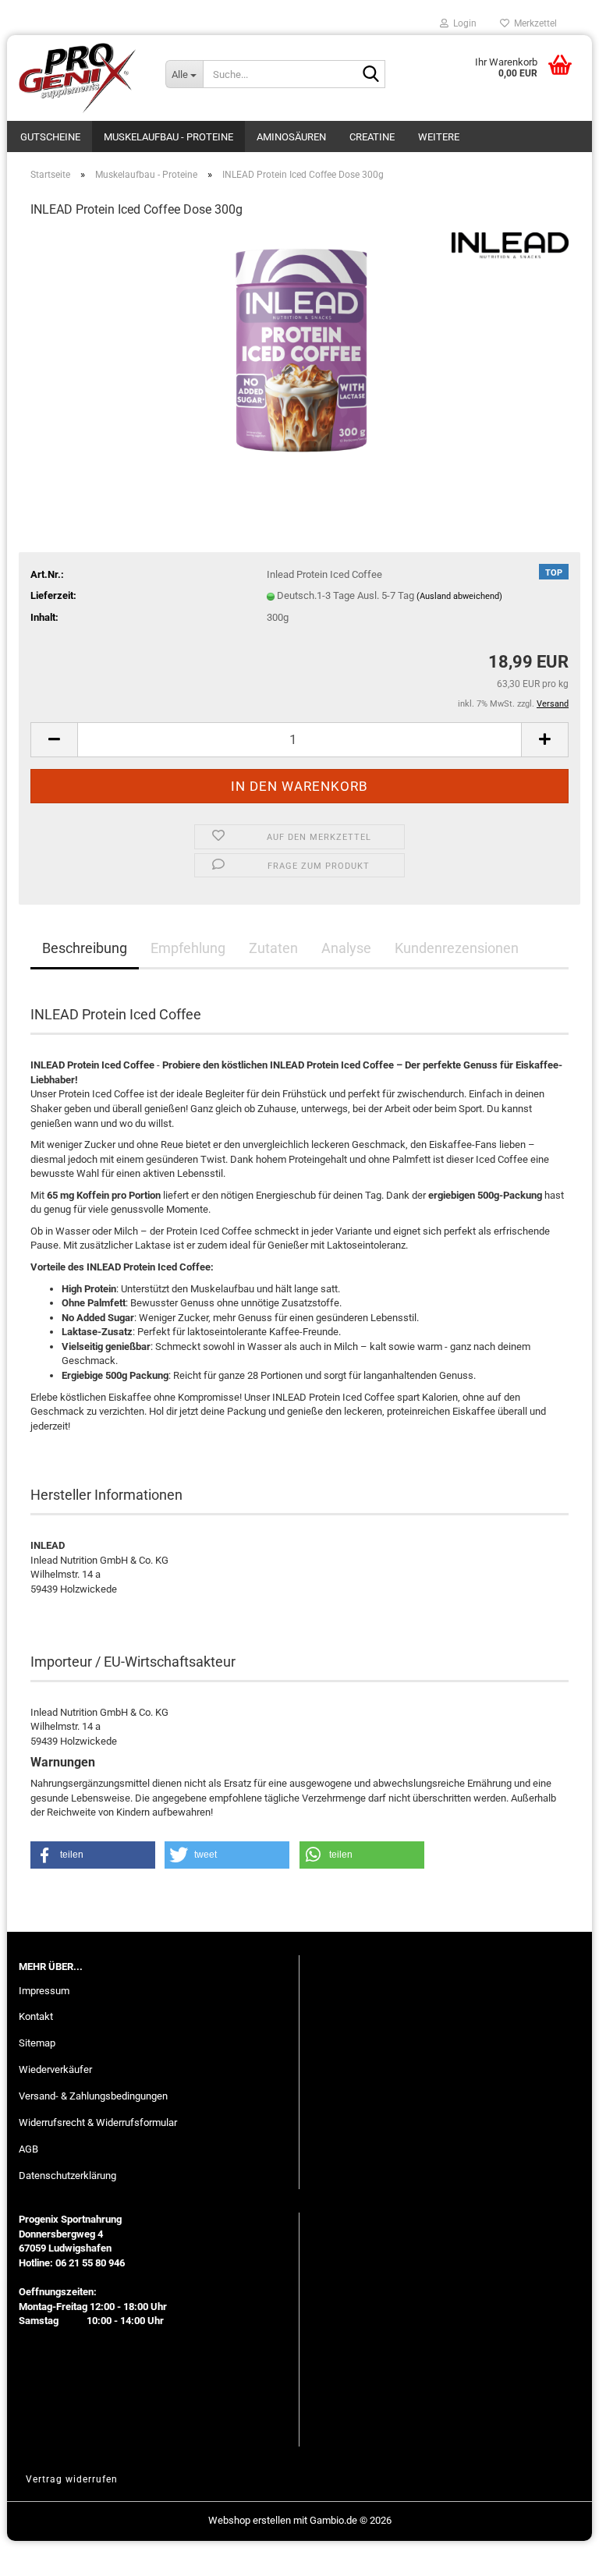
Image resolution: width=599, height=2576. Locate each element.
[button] (54, 740)
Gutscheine (50, 137)
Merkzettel (533, 23)
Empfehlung (188, 948)
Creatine (372, 137)
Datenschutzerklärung (67, 2176)
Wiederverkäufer (55, 2069)
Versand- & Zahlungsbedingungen (93, 2096)
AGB (28, 2149)
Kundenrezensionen (457, 948)
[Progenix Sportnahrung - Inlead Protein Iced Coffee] (299, 349)
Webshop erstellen (250, 2520)
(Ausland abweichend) (459, 596)
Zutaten (273, 948)
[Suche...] (370, 75)
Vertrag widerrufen (72, 2479)
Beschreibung (85, 948)
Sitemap (37, 2043)
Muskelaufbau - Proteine (168, 137)
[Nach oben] (556, 2553)
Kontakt (36, 2016)
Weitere (439, 137)
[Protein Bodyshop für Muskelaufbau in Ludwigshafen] (80, 78)
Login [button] (463, 23)
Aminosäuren (291, 137)
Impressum (44, 1991)
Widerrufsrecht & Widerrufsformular (98, 2122)
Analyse (346, 948)
